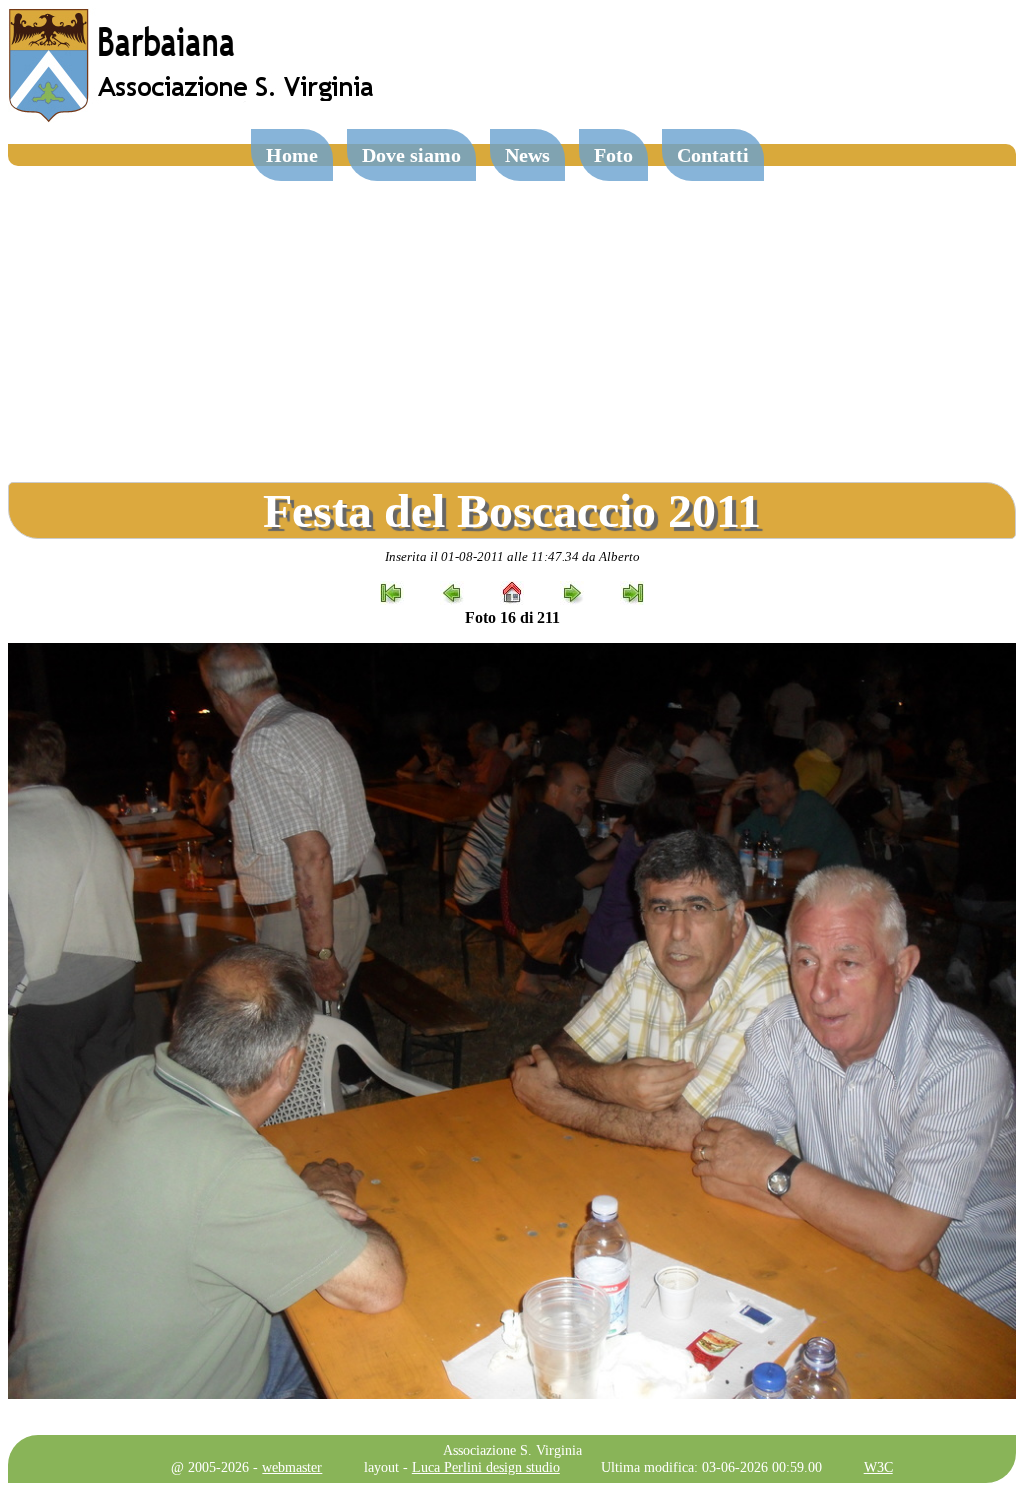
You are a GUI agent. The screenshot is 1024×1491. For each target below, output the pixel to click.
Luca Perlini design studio (486, 1467)
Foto (613, 155)
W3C (878, 1467)
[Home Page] (193, 117)
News (527, 155)
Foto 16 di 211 (512, 617)
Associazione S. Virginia (512, 1450)
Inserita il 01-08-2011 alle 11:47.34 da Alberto (512, 556)
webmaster (292, 1467)
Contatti (713, 155)
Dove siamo (411, 155)
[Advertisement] (512, 316)
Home (292, 155)
